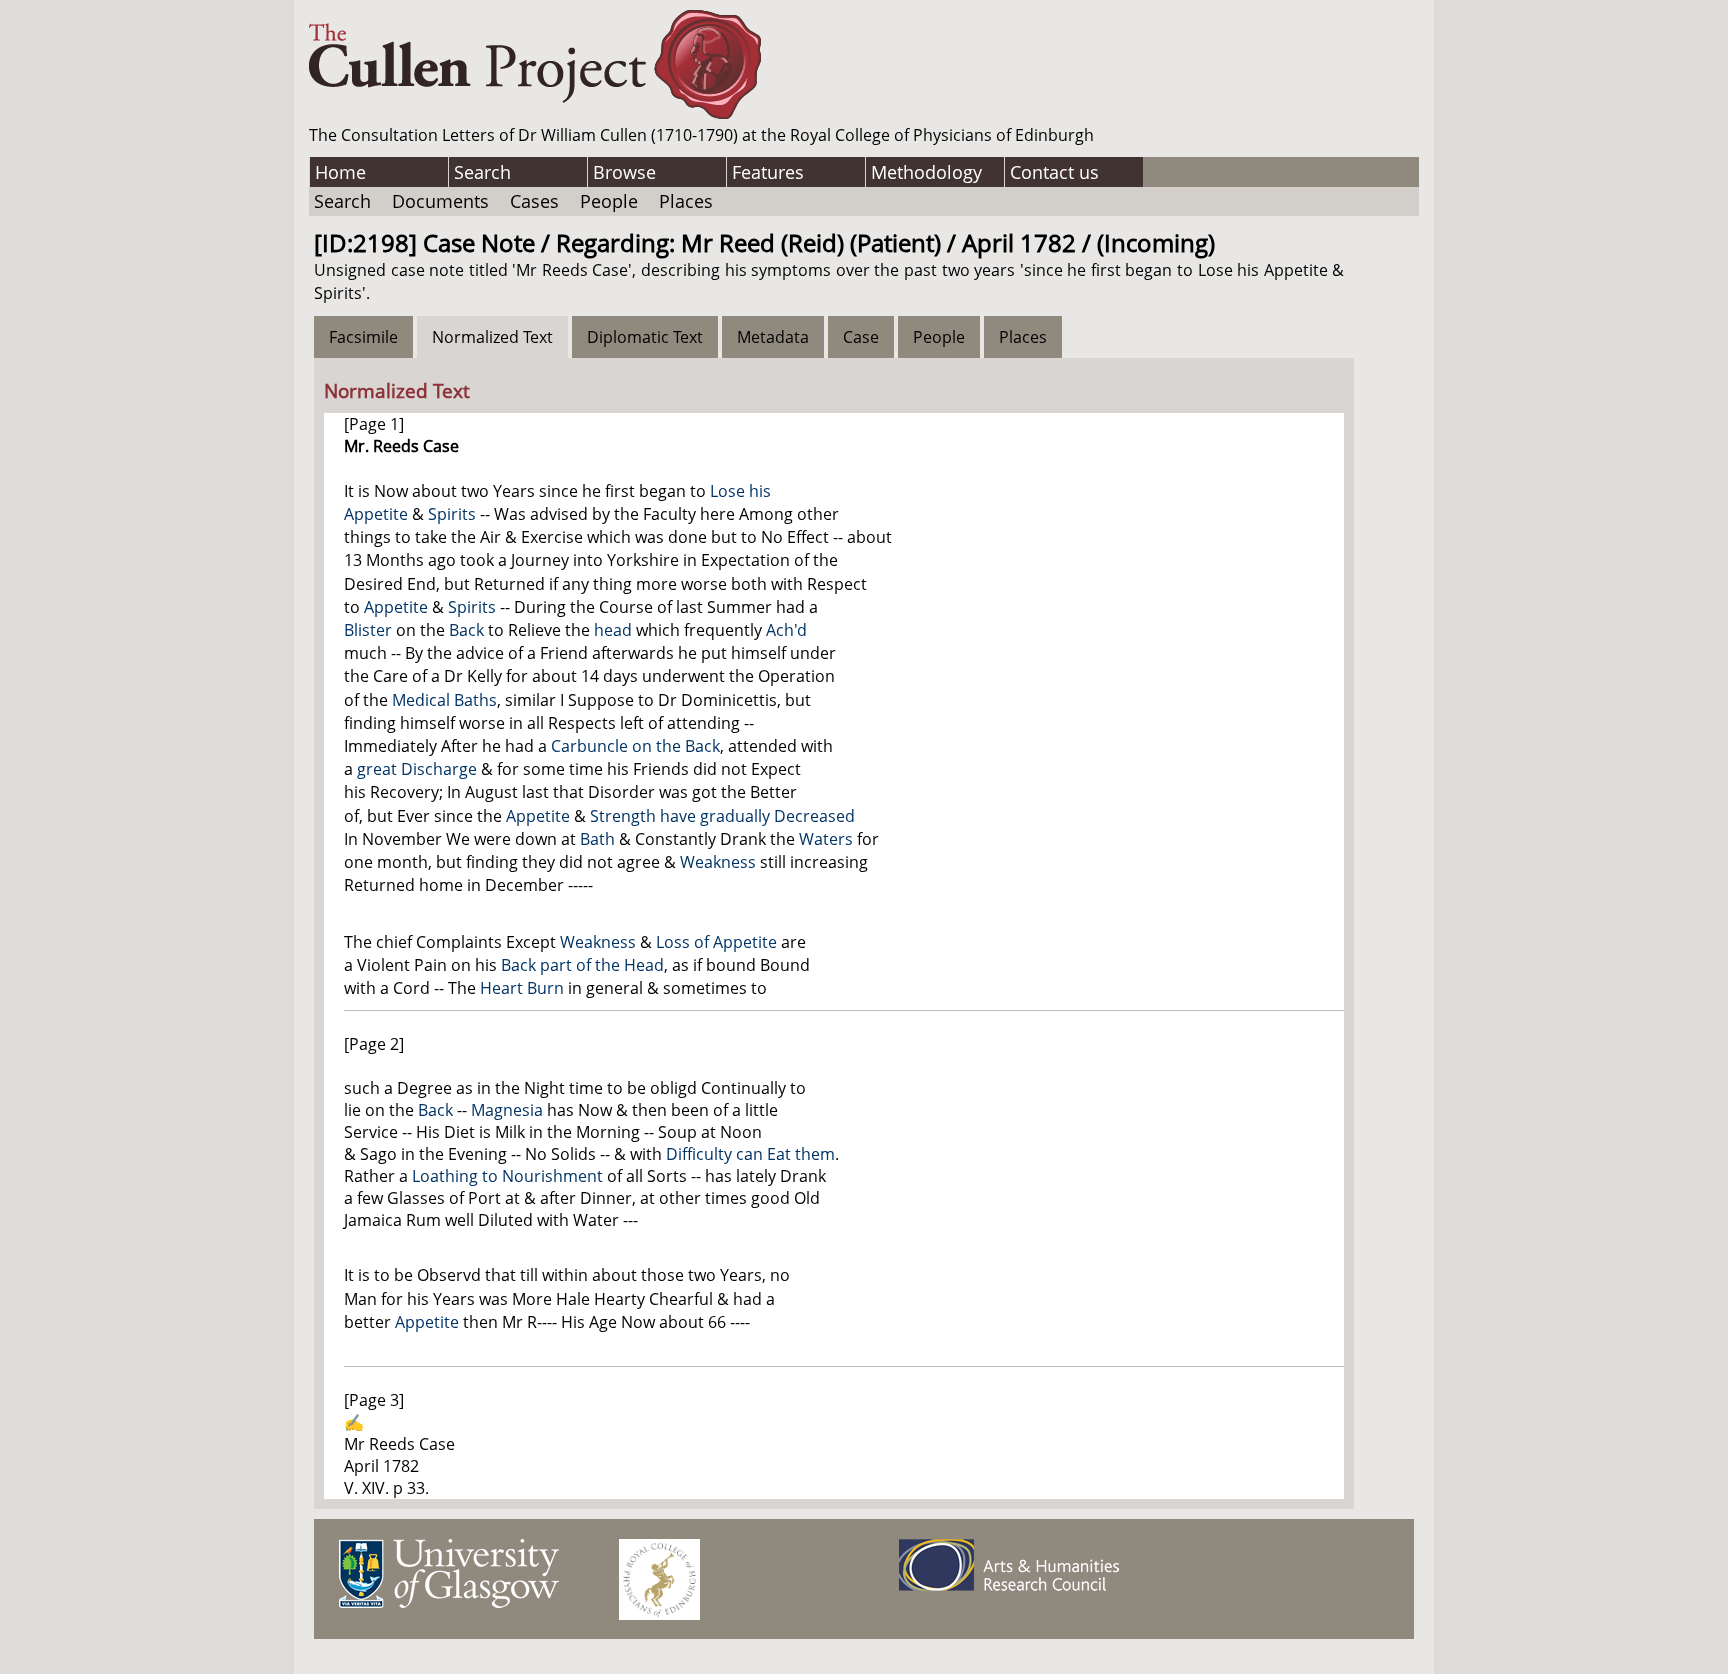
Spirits (452, 514)
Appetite (396, 607)
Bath (597, 839)
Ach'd (786, 630)
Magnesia (507, 1110)
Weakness (718, 862)
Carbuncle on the (618, 746)
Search (482, 172)
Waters (826, 839)
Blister (368, 630)
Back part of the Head (582, 965)
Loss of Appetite (716, 942)
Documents (440, 201)
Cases (534, 201)
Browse (624, 172)
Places (686, 201)
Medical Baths (444, 700)
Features (768, 172)
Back (466, 630)
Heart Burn (522, 988)
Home (340, 172)
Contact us (1054, 172)
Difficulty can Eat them (750, 1154)
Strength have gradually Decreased (722, 816)
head (613, 630)
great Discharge (417, 769)
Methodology (926, 172)
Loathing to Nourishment (507, 1176)
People (609, 201)
